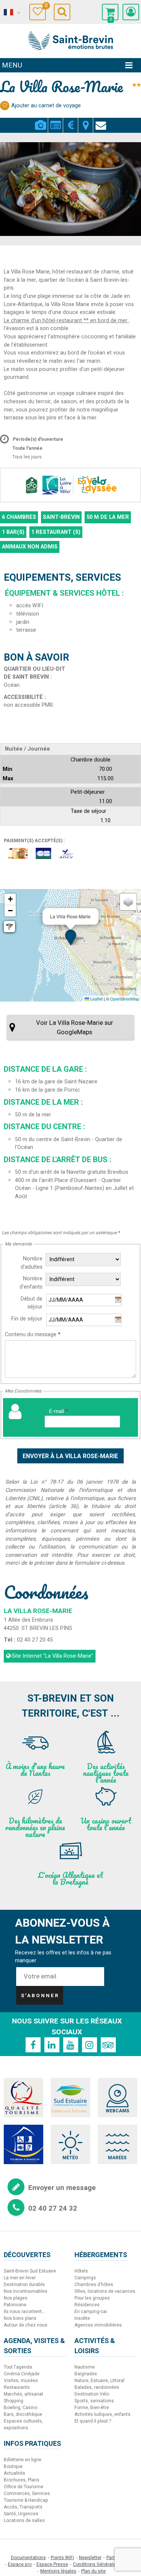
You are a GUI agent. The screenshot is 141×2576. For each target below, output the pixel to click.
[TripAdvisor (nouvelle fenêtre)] (108, 2045)
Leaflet (96, 999)
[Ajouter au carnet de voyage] (5, 106)
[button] (110, 12)
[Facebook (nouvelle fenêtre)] (33, 2045)
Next (130, 186)
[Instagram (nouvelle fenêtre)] (89, 2045)
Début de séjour (32, 1303)
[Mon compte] (131, 12)
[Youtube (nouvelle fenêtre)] (71, 2045)
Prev (8, 186)
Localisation (86, 121)
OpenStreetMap (125, 999)
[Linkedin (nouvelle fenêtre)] (52, 2045)
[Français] (11, 12)
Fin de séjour (27, 1319)
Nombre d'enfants (31, 1283)
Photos (40, 121)
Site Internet (52, 1656)
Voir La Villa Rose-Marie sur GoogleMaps (75, 1027)
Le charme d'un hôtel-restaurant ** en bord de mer (66, 321)
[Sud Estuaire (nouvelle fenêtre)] (70, 2098)
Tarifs (70, 121)
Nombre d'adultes (32, 1263)
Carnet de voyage (45, 7)
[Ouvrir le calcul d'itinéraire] (9, 927)
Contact (101, 121)
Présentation (55, 121)
